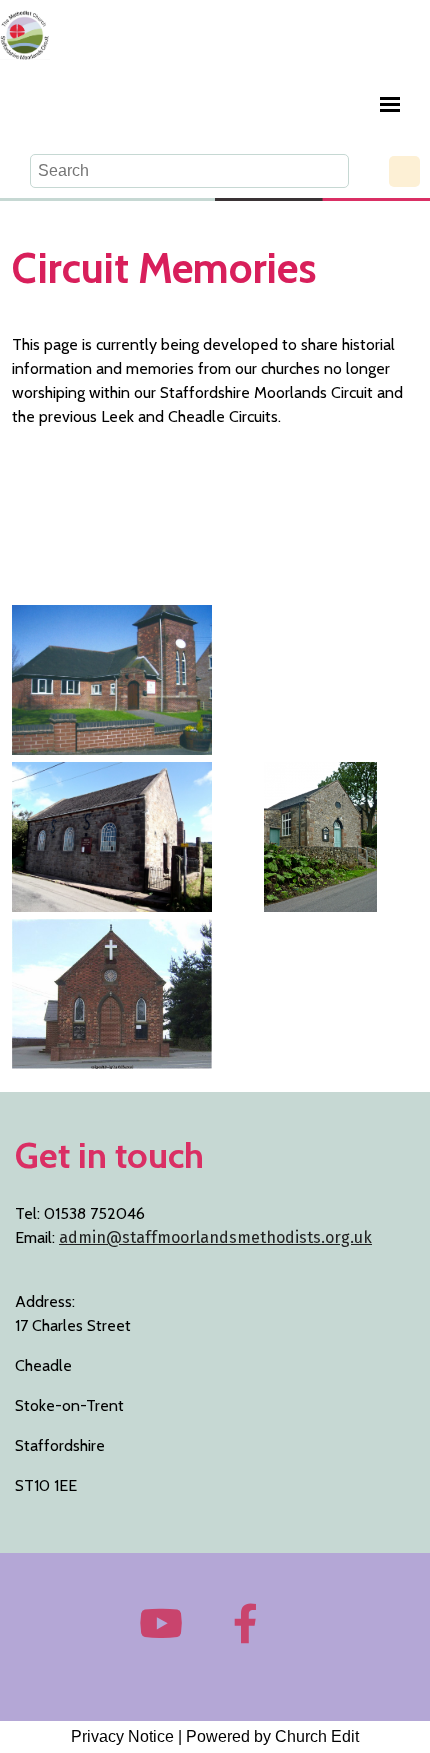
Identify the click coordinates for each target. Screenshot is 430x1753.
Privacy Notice (122, 1736)
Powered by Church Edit (272, 1736)
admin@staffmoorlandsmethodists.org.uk (215, 1237)
